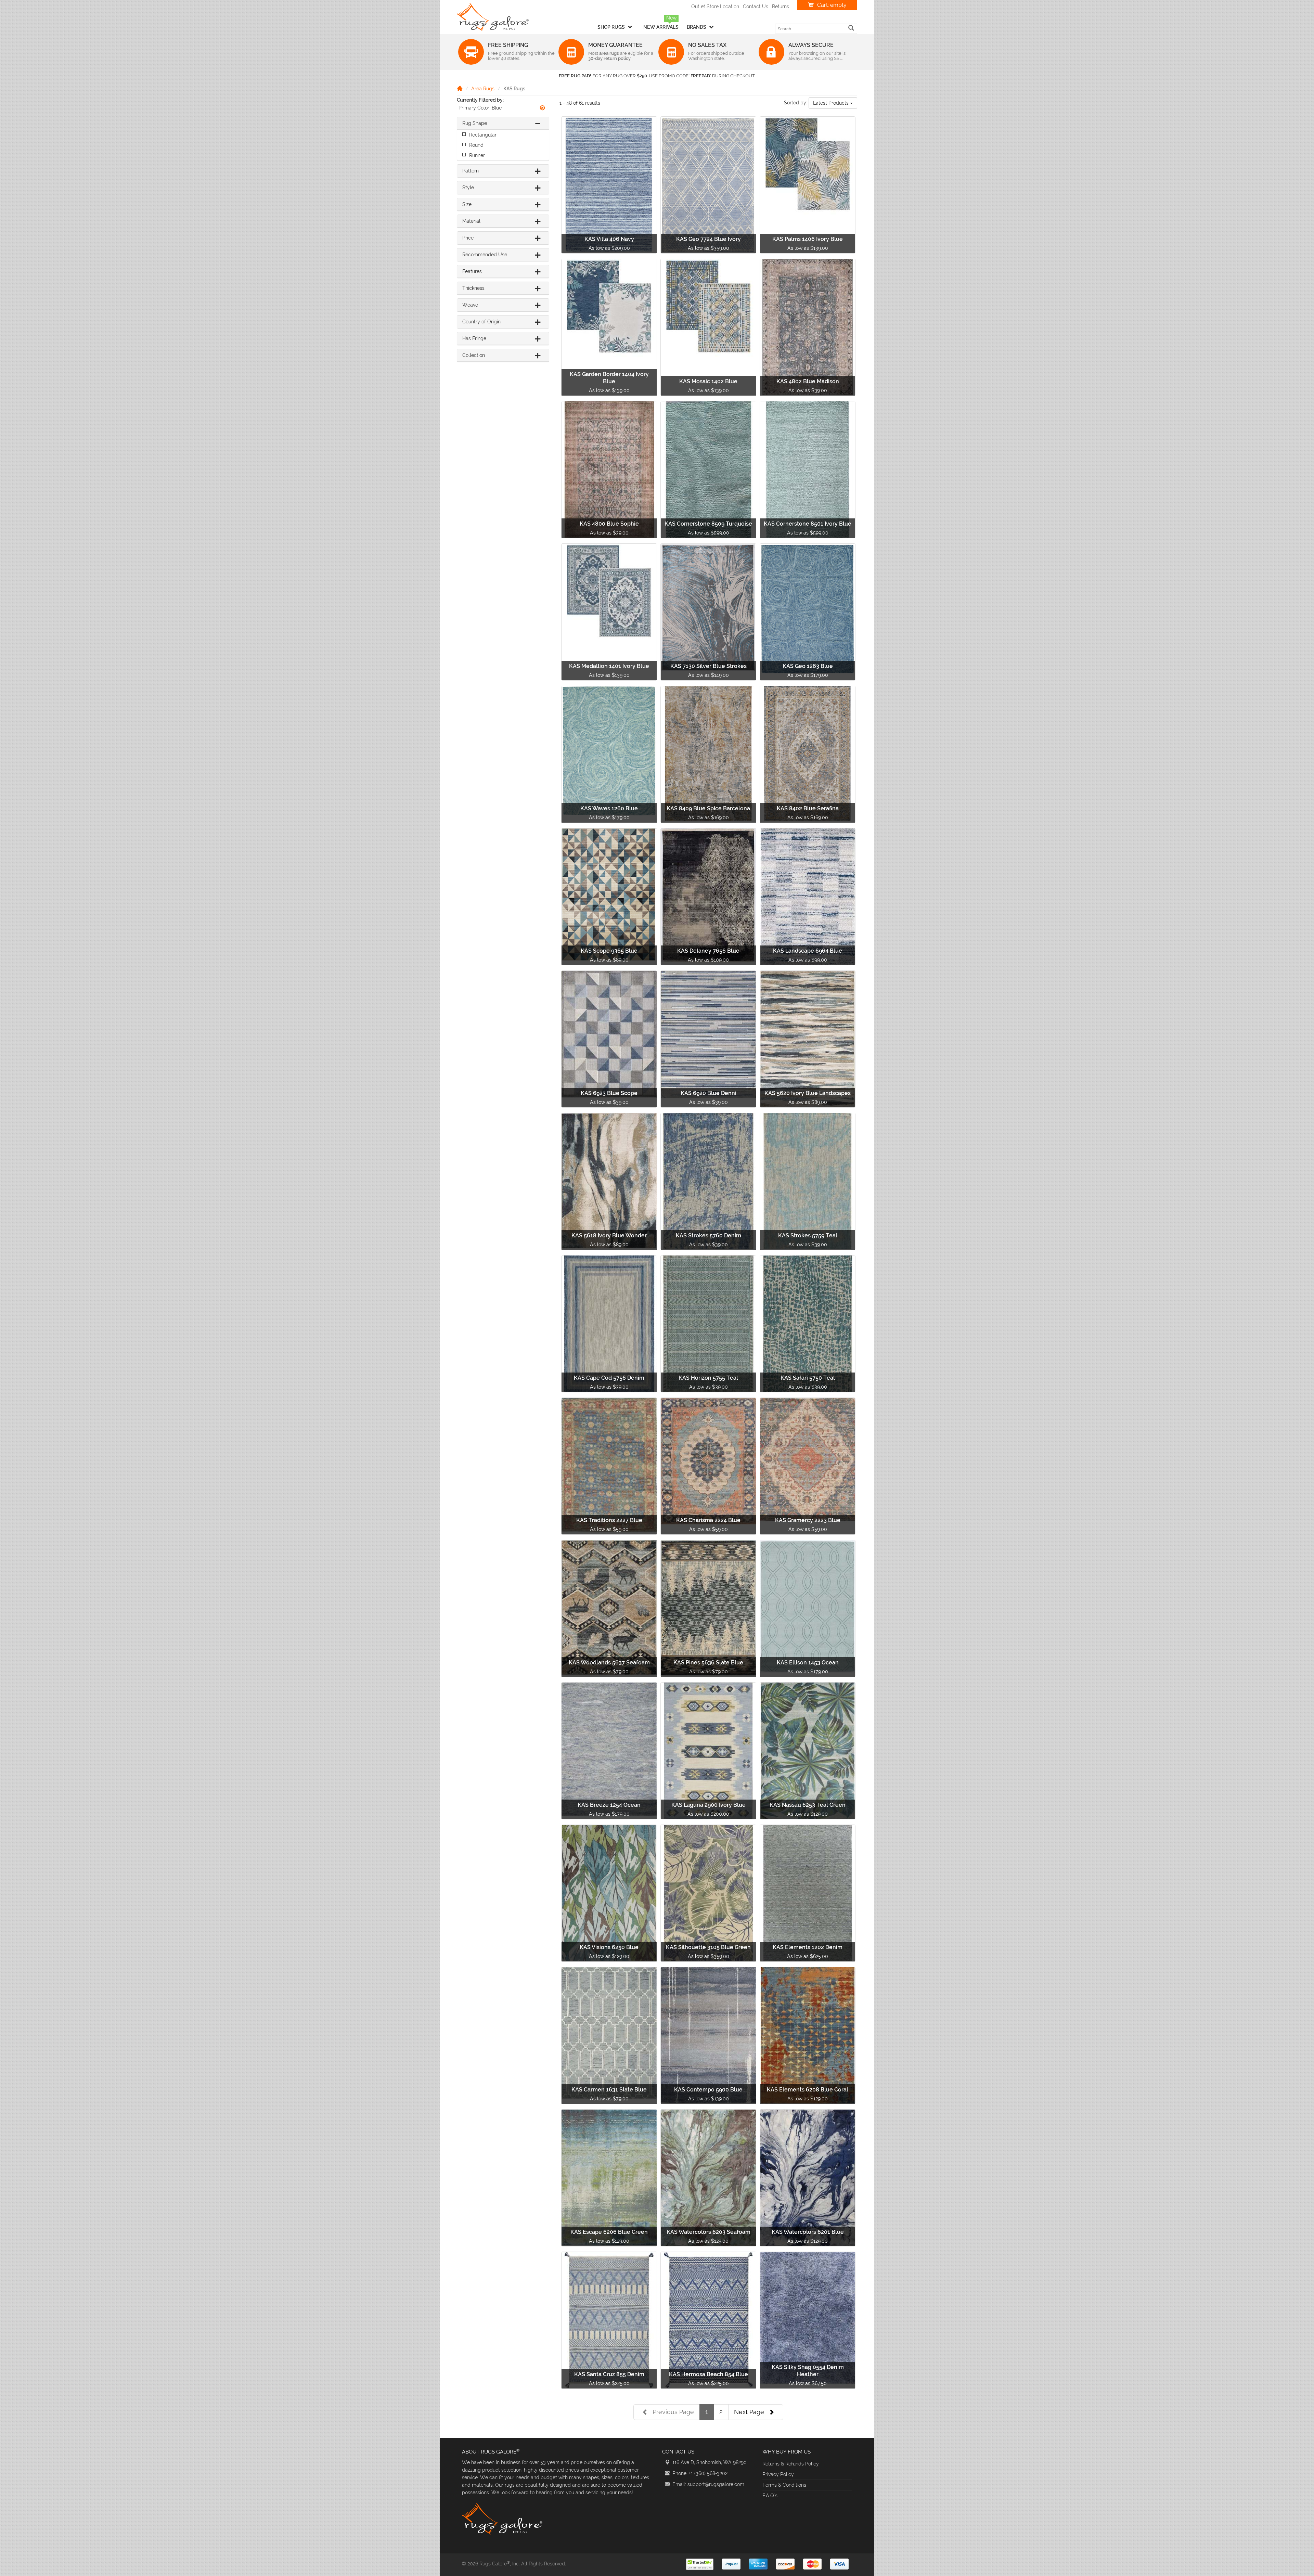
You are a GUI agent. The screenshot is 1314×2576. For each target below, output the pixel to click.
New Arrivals (661, 27)
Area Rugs (483, 89)
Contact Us (756, 7)
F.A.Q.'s (770, 2496)
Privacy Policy (778, 2474)
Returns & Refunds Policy (791, 2464)
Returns (781, 7)
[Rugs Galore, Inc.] (493, 17)
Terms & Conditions (784, 2485)
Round (476, 145)
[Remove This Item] (542, 108)
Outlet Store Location (715, 7)
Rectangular (483, 135)
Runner (477, 155)
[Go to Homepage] (460, 88)
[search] (851, 28)
